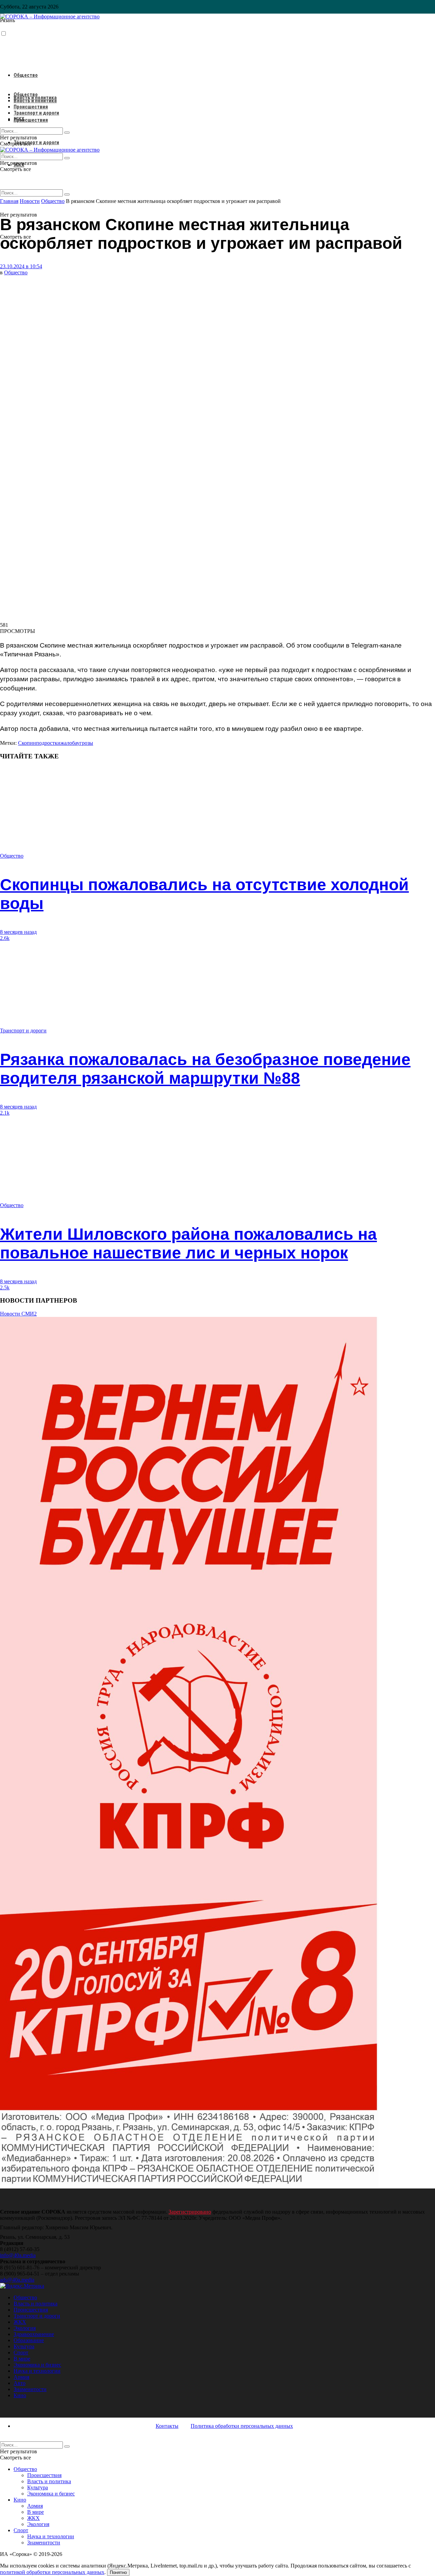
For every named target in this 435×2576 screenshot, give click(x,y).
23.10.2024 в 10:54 (21, 266)
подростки (48, 743)
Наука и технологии (37, 2371)
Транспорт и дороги (36, 142)
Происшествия (31, 120)
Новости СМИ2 (18, 1314)
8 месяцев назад (18, 932)
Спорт (21, 2352)
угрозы (85, 743)
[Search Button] (67, 194)
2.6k (5, 938)
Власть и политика (35, 101)
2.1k (5, 1113)
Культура (24, 2346)
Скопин (27, 743)
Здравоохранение (34, 2334)
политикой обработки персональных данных (52, 2572)
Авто (20, 2383)
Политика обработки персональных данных (242, 2426)
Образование (29, 2340)
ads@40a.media (17, 2280)
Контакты (167, 2426)
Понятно (118, 2572)
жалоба (69, 743)
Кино (20, 2395)
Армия (21, 2377)
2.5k (5, 1287)
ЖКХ (19, 119)
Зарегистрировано (190, 2212)
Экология (25, 2328)
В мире (22, 2359)
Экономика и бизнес (37, 2365)
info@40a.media (18, 2255)
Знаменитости (30, 2389)
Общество (26, 75)
